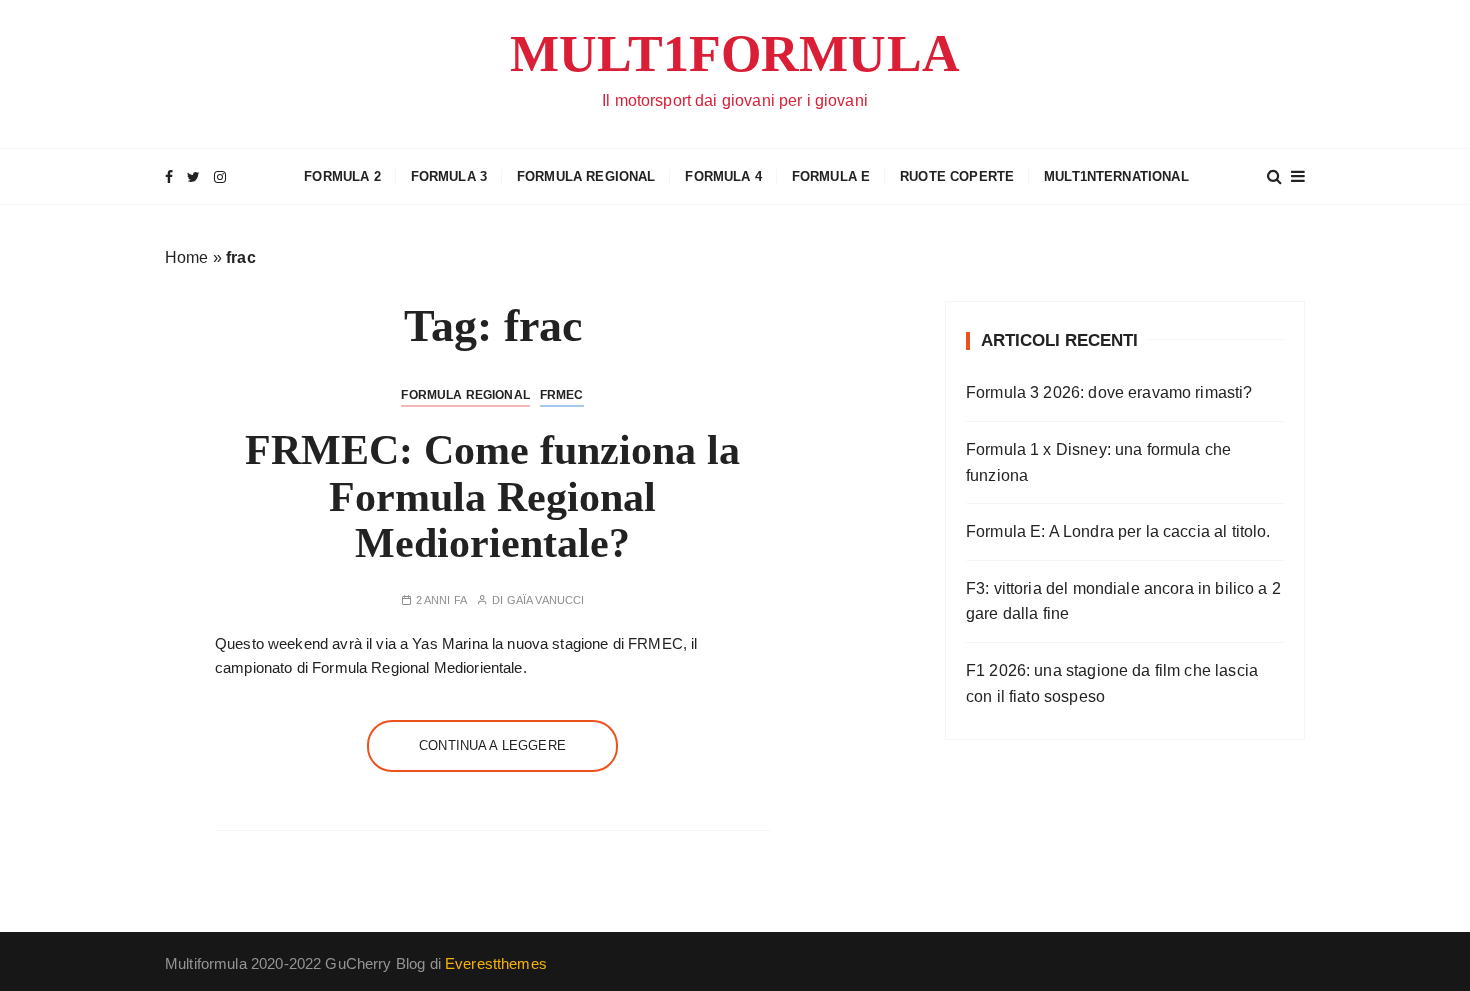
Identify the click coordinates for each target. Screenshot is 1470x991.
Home (187, 257)
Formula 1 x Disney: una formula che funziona (1098, 462)
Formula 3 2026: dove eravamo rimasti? (1109, 392)
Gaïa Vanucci (546, 600)
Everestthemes (496, 963)
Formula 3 (449, 176)
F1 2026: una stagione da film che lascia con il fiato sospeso (1112, 683)
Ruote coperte (957, 176)
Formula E (831, 176)
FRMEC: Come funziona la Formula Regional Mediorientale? (492, 496)
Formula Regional (586, 176)
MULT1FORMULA (735, 53)
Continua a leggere (492, 745)
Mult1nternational (1116, 176)
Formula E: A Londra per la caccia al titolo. (1118, 531)
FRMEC (562, 395)
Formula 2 (342, 176)
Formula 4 (723, 176)
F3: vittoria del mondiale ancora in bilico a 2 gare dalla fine (1123, 601)
